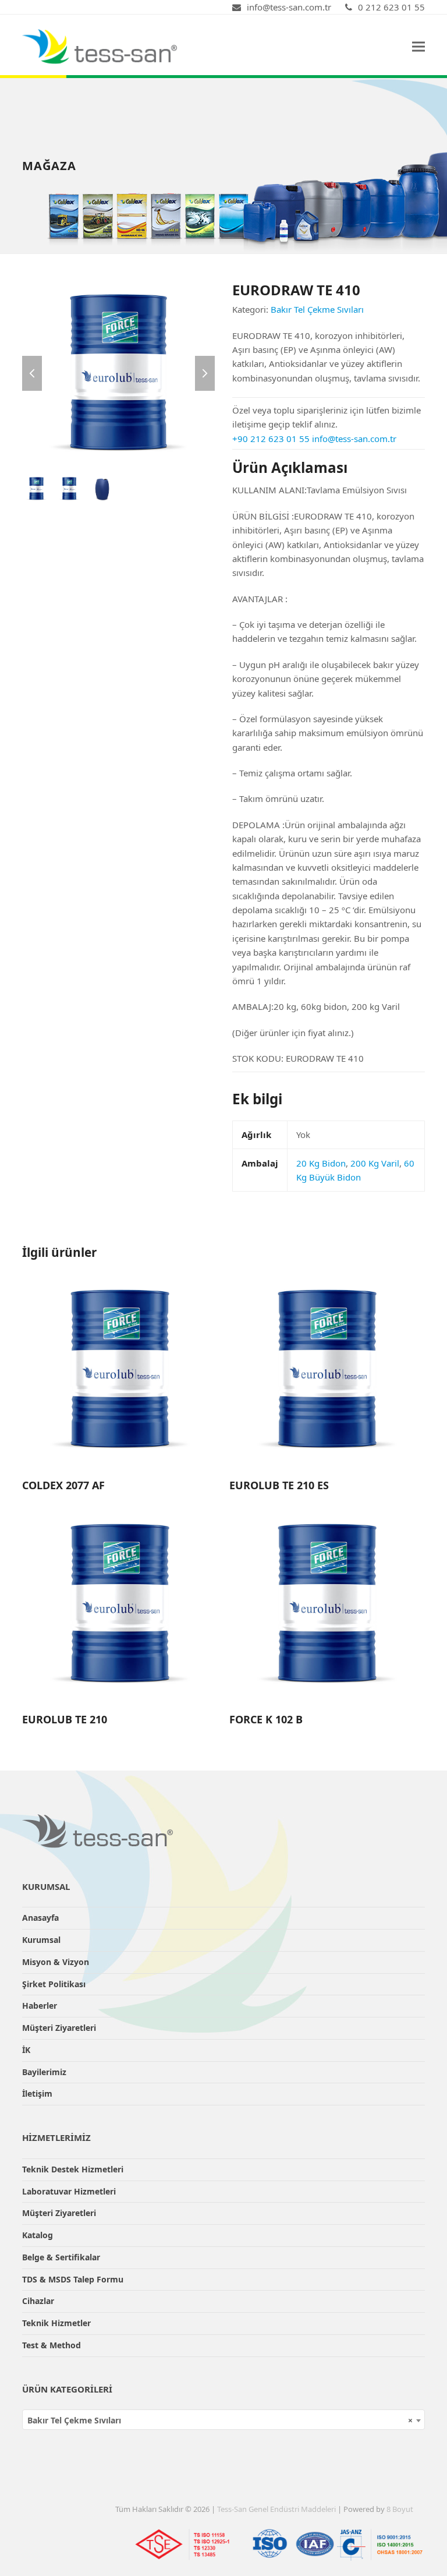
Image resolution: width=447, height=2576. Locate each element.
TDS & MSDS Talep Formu (73, 2279)
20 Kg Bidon (321, 1163)
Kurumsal (41, 1940)
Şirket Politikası (54, 1984)
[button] (418, 46)
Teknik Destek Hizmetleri (73, 2169)
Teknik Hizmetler (56, 2323)
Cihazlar (38, 2301)
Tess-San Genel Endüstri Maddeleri (276, 2509)
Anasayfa (40, 1918)
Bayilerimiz (44, 2072)
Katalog (38, 2235)
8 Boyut (400, 2509)
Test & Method (52, 2345)
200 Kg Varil (375, 1163)
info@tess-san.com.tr (354, 439)
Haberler (40, 2006)
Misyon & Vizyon (56, 1962)
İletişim (37, 2093)
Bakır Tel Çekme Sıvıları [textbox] (220, 2420)
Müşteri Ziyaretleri (59, 2028)
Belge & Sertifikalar (61, 2257)
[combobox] (223, 2420)
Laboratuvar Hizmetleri (69, 2191)
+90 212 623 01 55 (271, 439)
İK (26, 2050)
